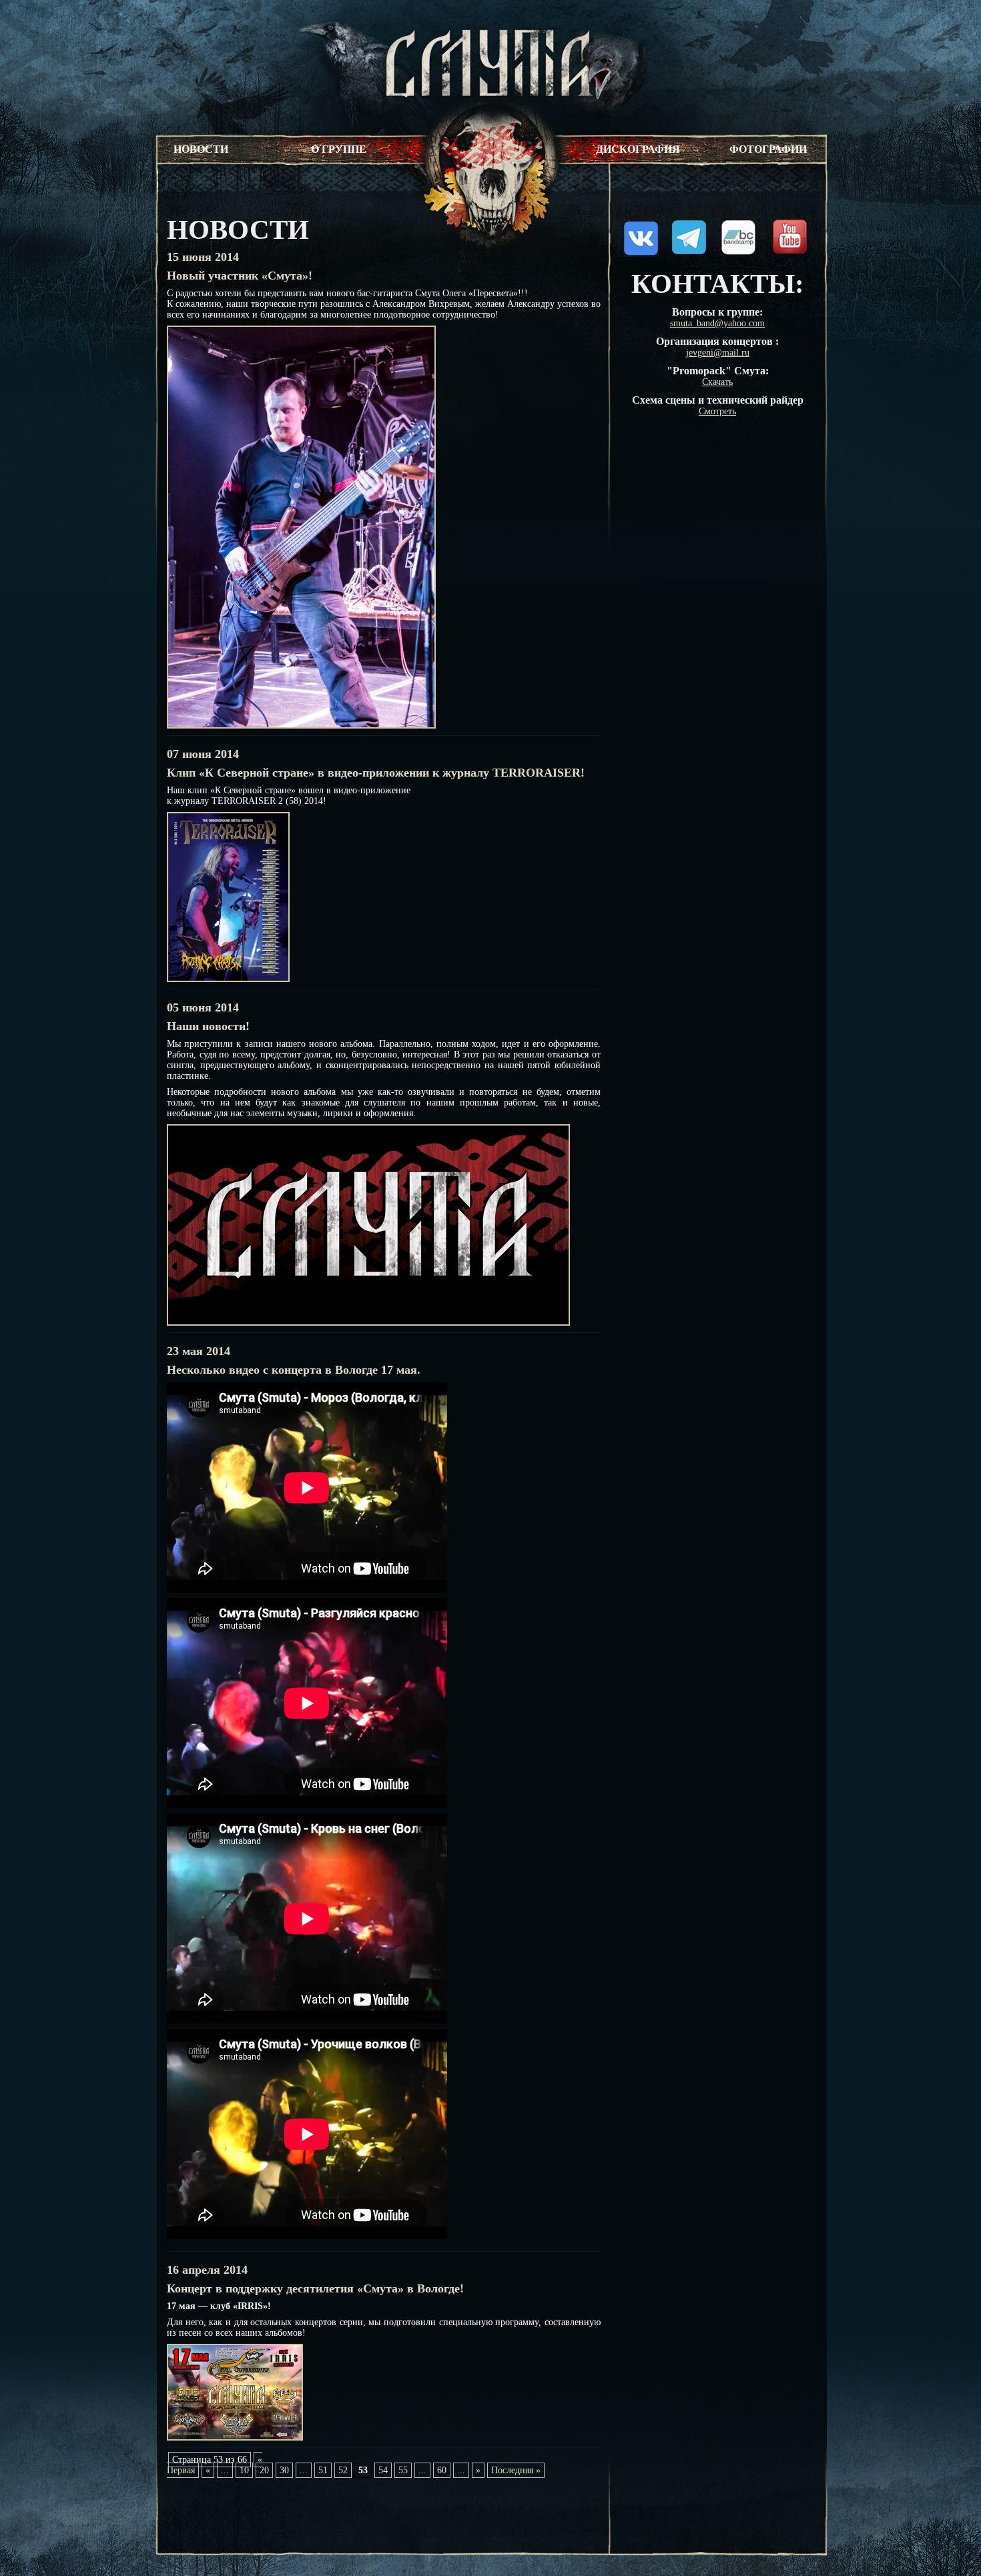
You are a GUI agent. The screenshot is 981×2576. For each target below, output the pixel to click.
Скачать (717, 382)
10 (244, 2470)
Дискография (638, 149)
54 (383, 2470)
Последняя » (516, 2470)
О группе (339, 149)
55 (403, 2470)
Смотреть (717, 411)
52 (343, 2470)
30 (284, 2470)
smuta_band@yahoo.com (717, 323)
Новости (201, 149)
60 (442, 2470)
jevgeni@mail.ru (718, 353)
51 (323, 2470)
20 (264, 2470)
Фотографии (768, 149)
